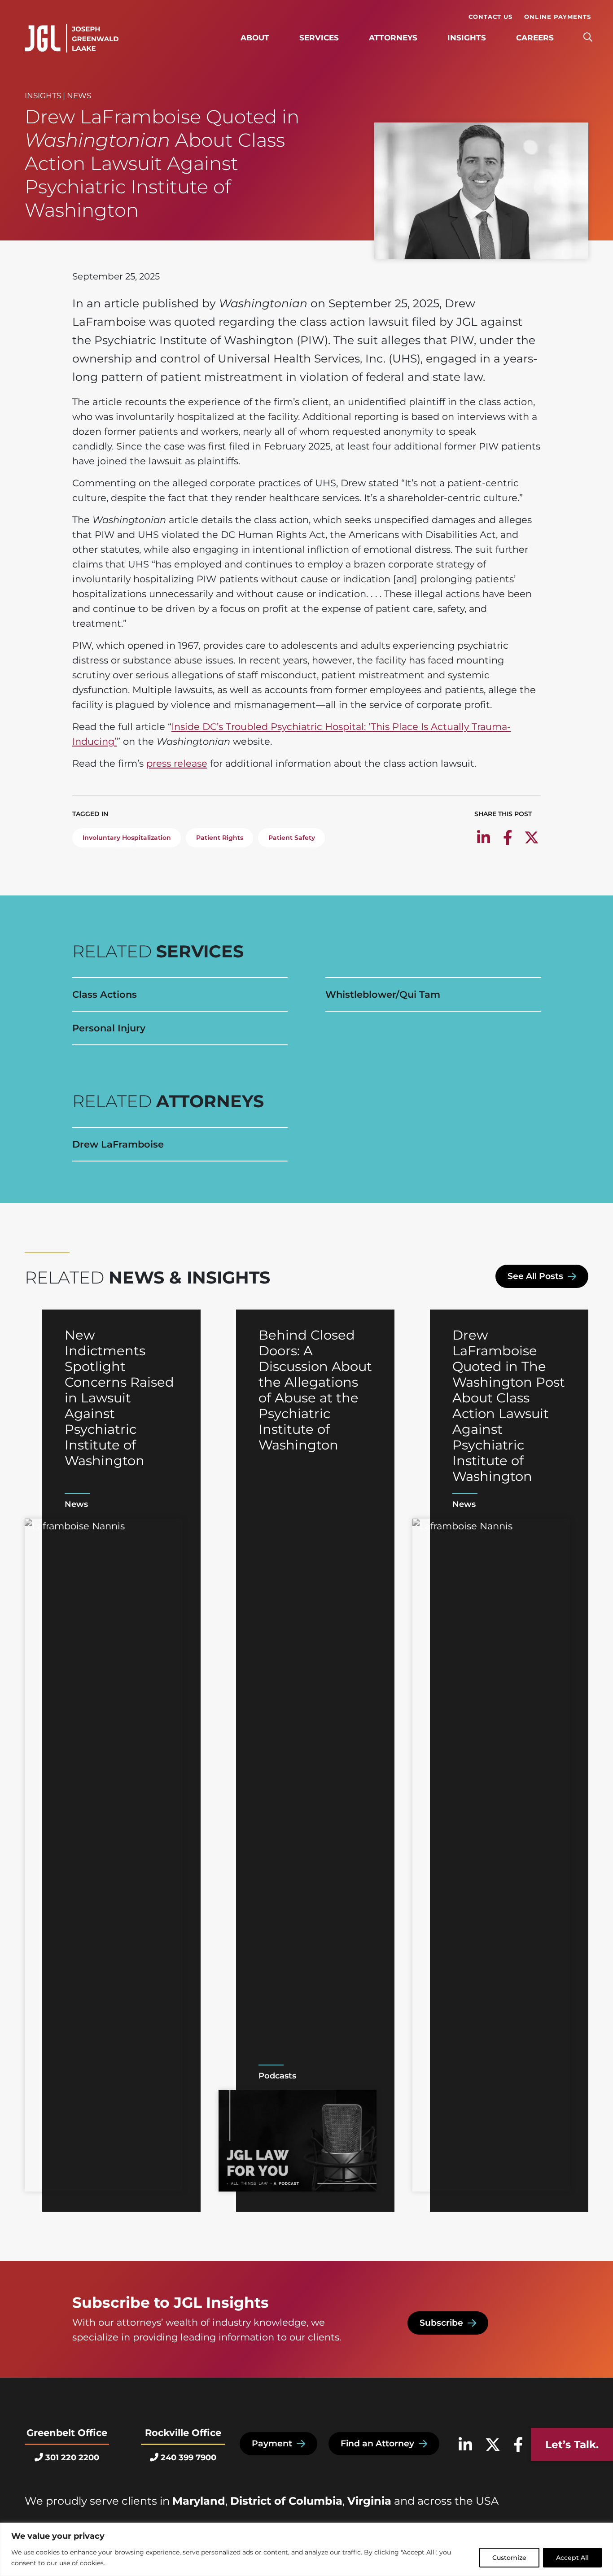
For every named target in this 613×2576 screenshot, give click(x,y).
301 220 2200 (72, 2458)
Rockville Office (183, 2433)
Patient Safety (292, 838)
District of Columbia (286, 2501)
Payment (272, 2443)
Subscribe (441, 2323)
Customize (509, 2558)
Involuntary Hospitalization (127, 838)
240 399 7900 (188, 2458)
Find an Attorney (377, 2443)
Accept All (572, 2558)
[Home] (72, 39)
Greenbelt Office (67, 2433)
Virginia (369, 2501)
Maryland (199, 2501)
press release (177, 763)
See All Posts (535, 1276)
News (79, 96)
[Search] (588, 38)
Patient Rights (220, 838)
